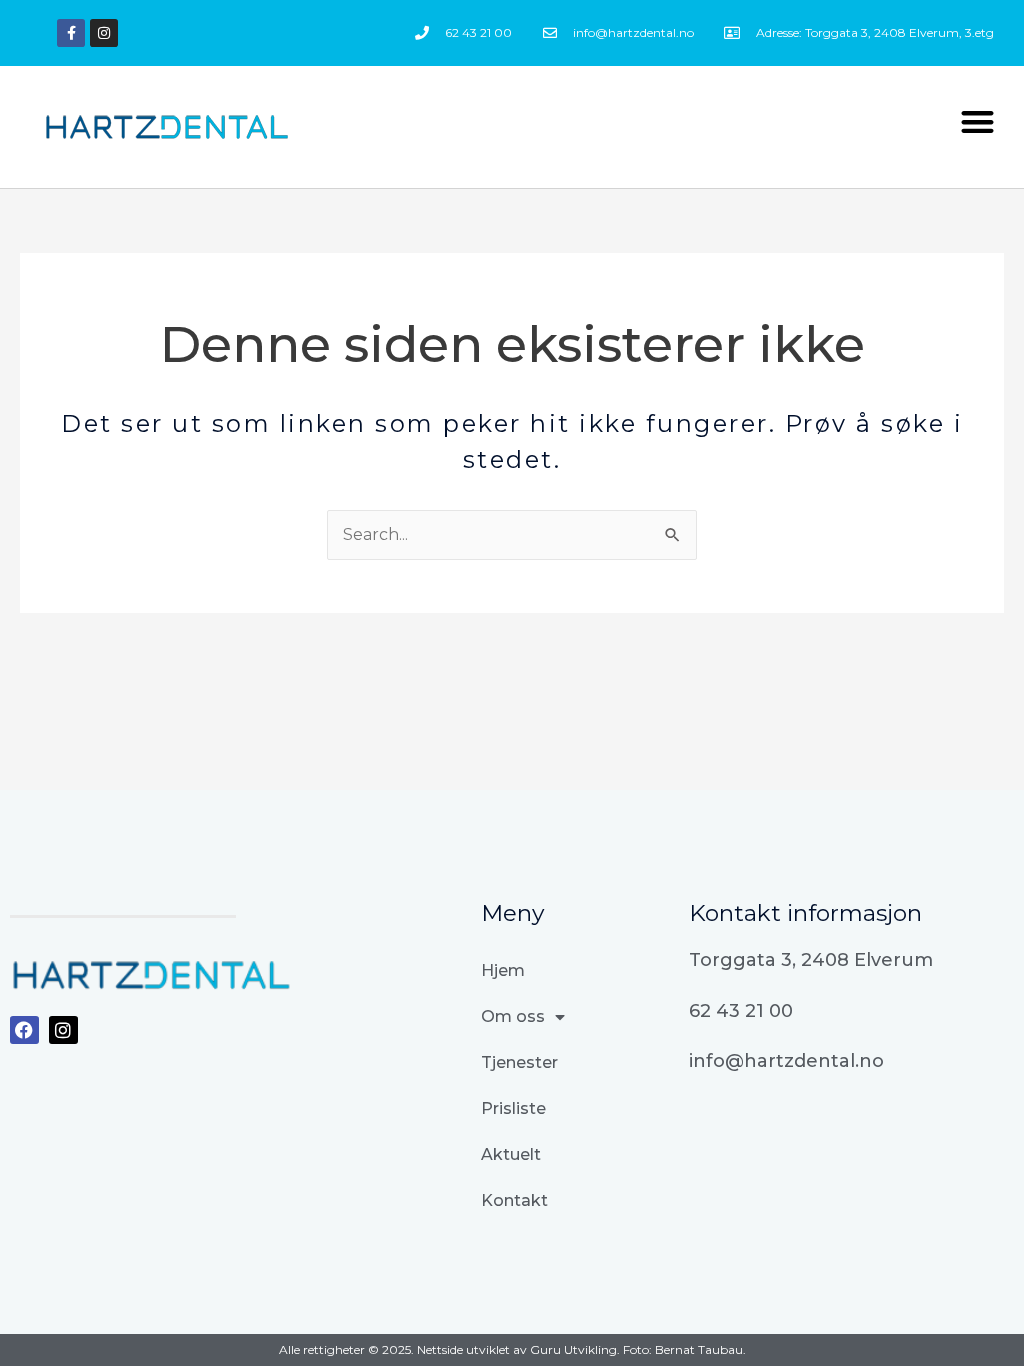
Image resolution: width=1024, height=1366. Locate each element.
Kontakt (514, 1200)
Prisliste (513, 1108)
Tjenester (519, 1062)
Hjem (503, 970)
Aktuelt (511, 1154)
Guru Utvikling (573, 1349)
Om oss (513, 1016)
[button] (977, 122)
